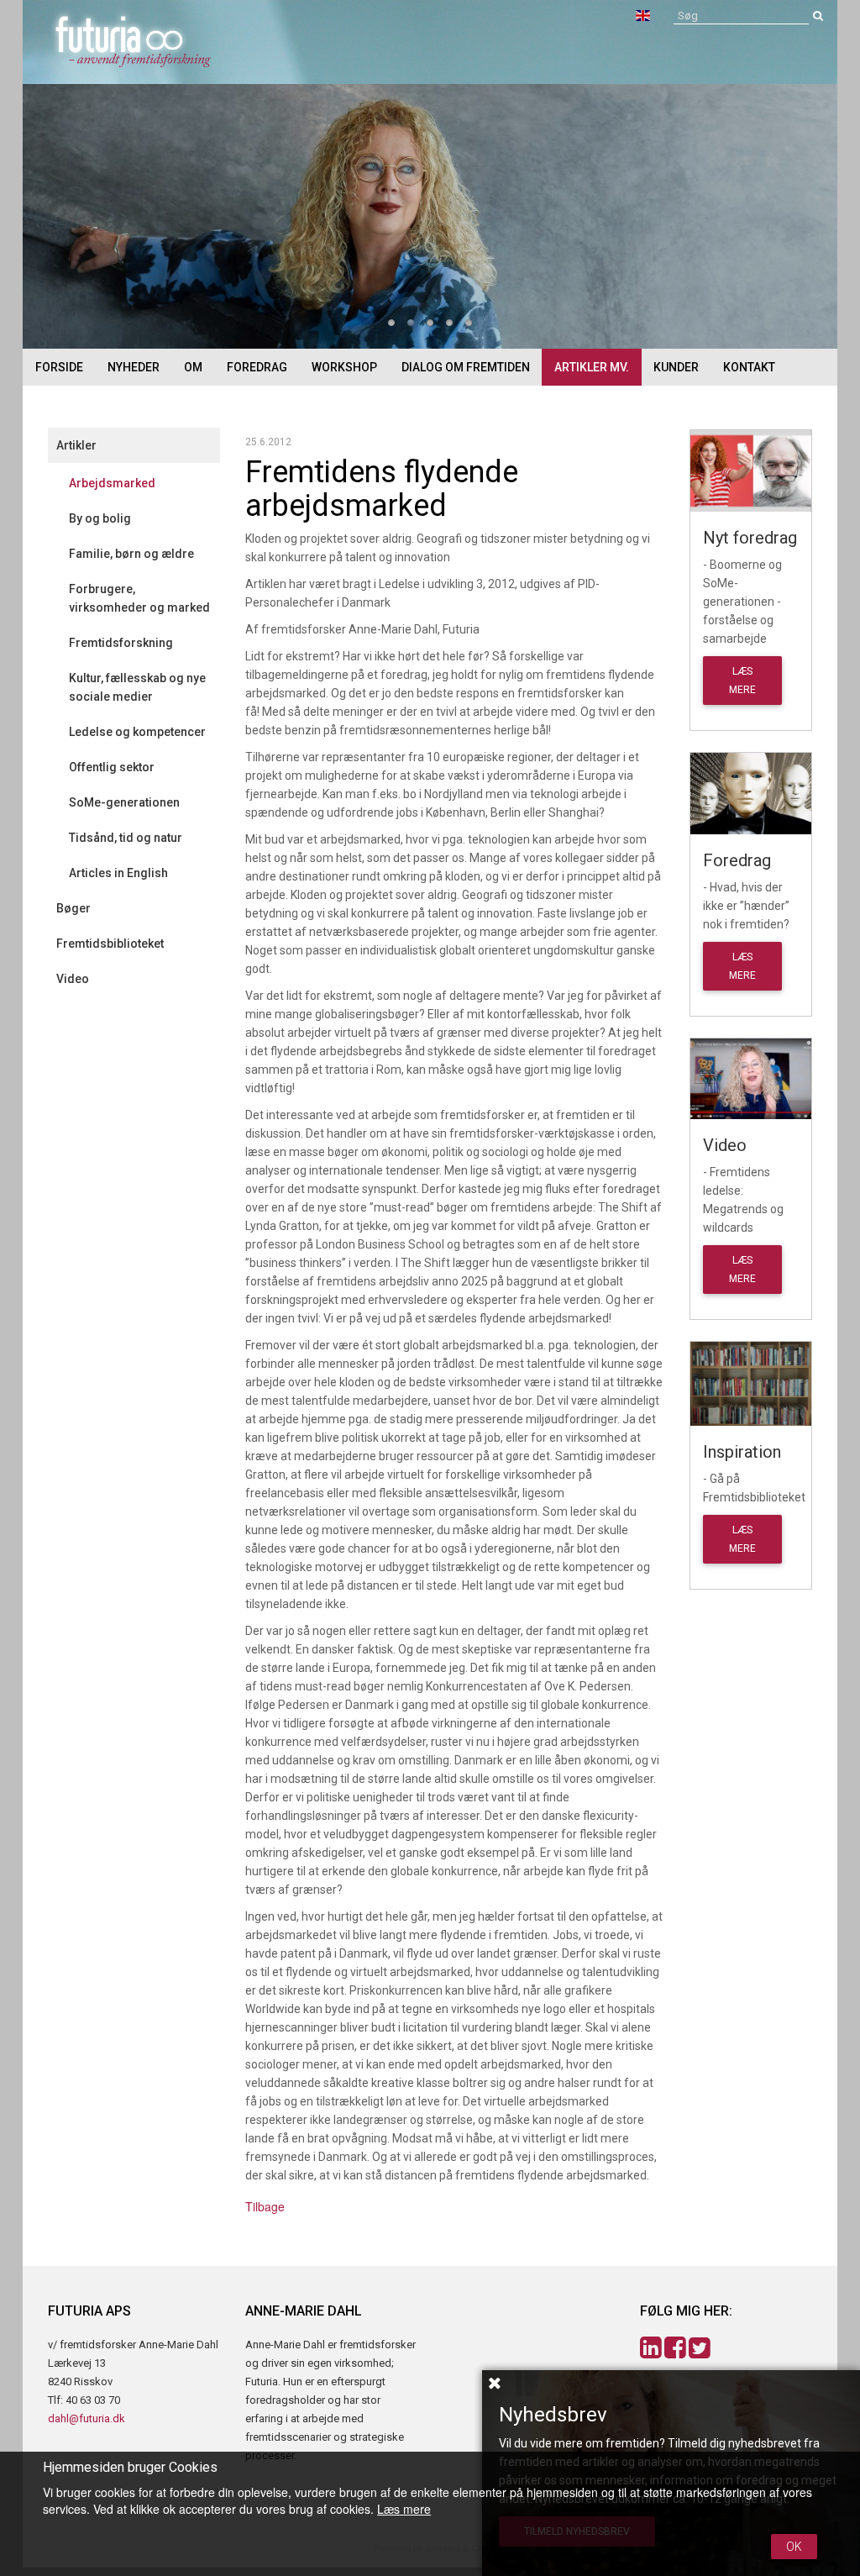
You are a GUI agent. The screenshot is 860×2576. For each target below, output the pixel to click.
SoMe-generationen (124, 802)
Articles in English (118, 873)
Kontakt (749, 367)
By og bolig (100, 518)
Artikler (76, 445)
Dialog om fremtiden (466, 367)
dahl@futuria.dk (87, 2418)
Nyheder (134, 367)
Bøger (73, 908)
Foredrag (257, 367)
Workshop (344, 367)
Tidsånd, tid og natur (126, 838)
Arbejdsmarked (112, 483)
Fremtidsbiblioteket (110, 944)
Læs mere (404, 2509)
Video (73, 979)
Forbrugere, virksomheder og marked (139, 598)
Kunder (676, 367)
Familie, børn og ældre (131, 554)
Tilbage (265, 2206)
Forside (59, 367)
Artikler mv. (592, 367)
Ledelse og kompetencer (137, 732)
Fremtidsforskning (121, 643)
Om (193, 367)
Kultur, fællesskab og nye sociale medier (137, 687)
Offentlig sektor (112, 767)
